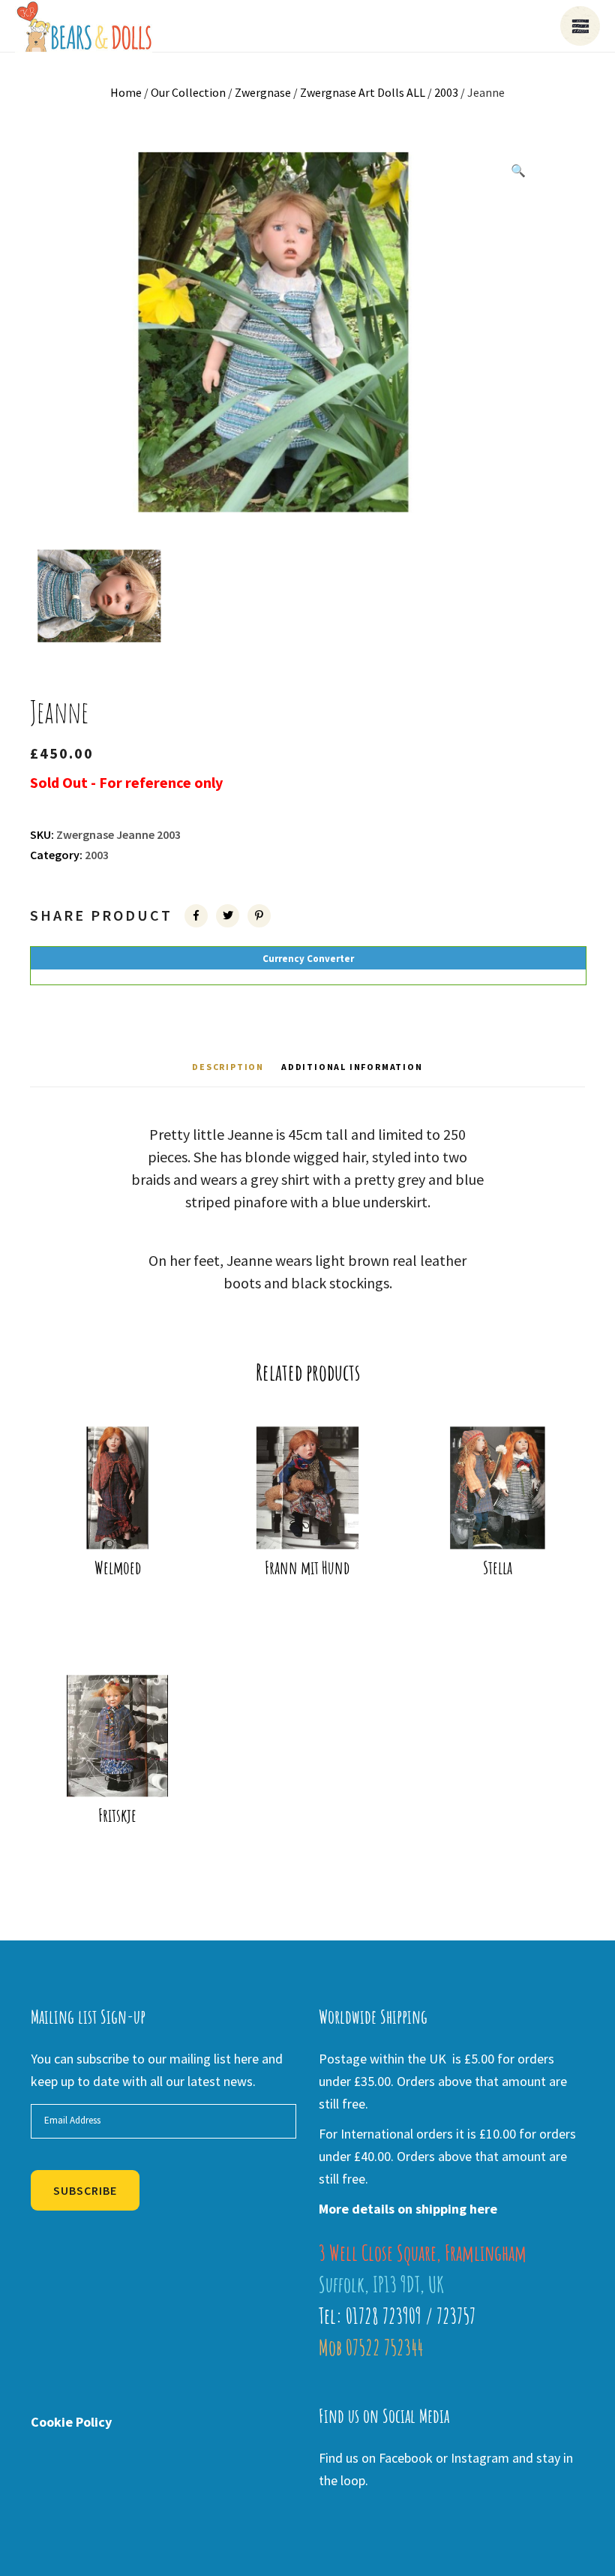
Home (126, 92)
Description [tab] (228, 1067)
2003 (446, 92)
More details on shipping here (408, 2209)
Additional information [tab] (352, 1067)
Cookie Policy (71, 2422)
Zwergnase (263, 92)
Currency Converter (308, 959)
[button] (518, 170)
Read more (122, 1517)
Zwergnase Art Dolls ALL (363, 92)
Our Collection (188, 92)
